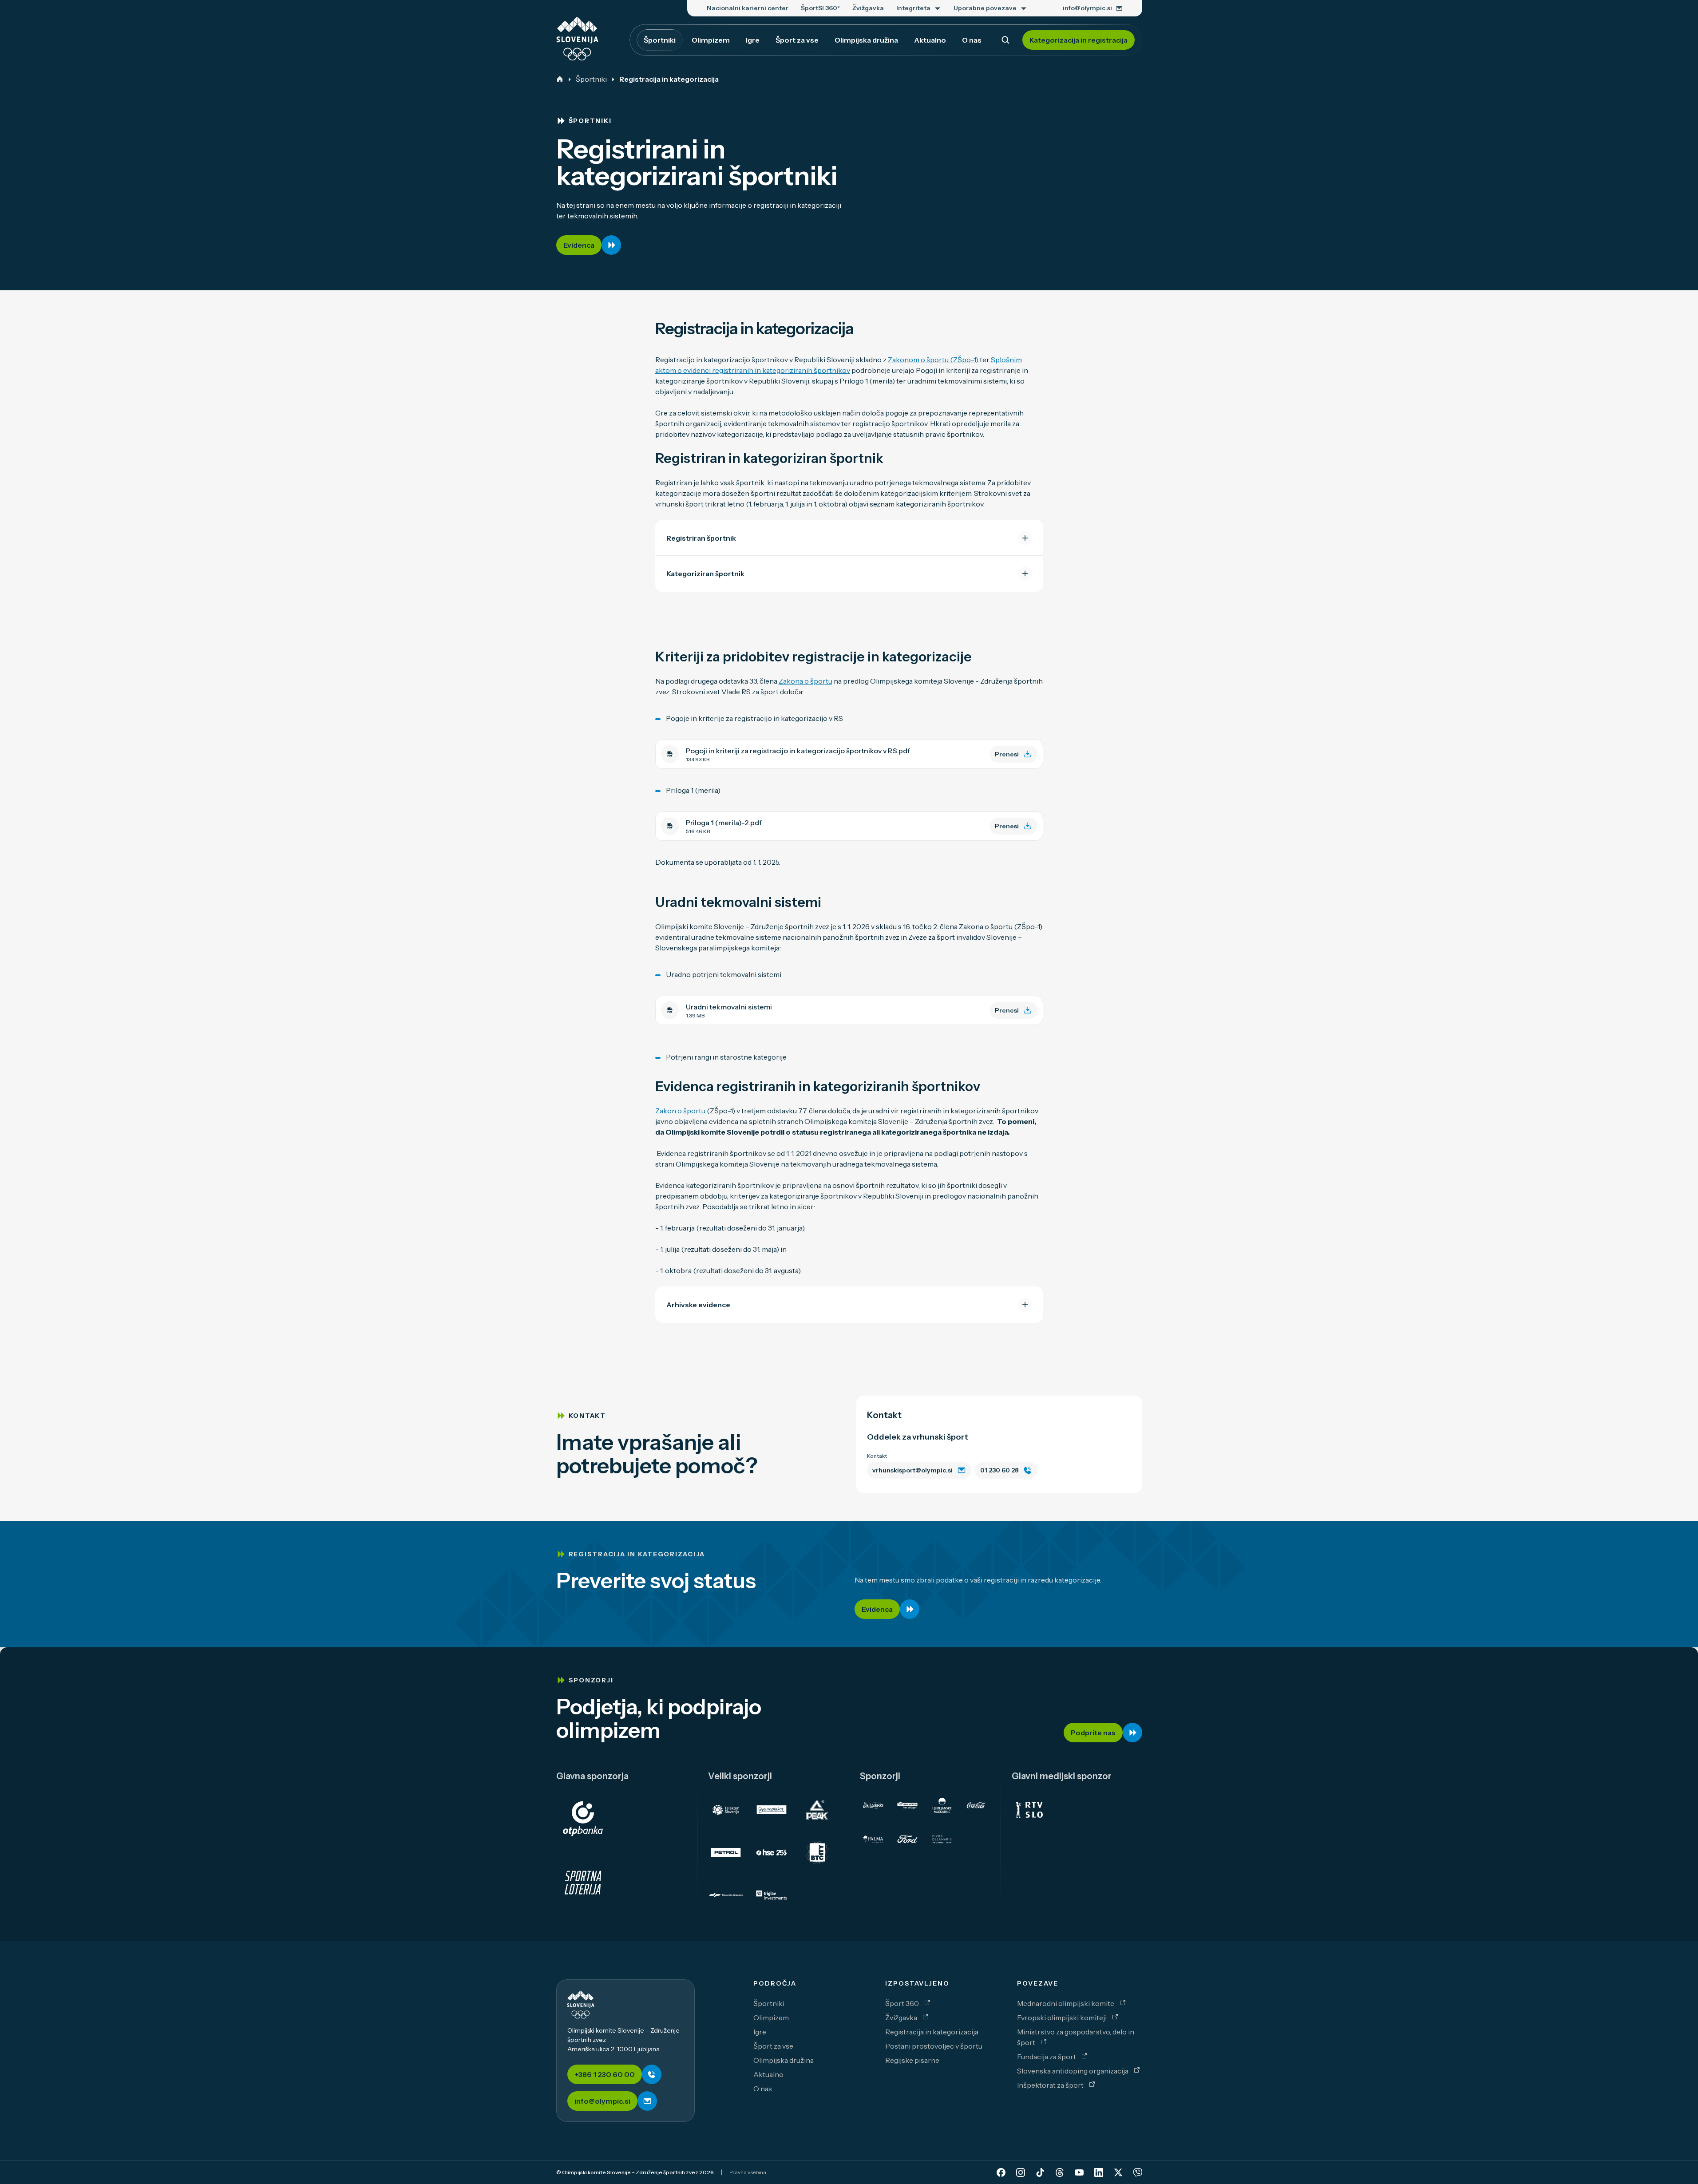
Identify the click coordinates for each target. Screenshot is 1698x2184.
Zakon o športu (680, 1111)
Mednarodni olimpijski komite (1066, 2003)
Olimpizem (771, 2018)
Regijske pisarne (912, 2060)
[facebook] (1001, 2172)
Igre (760, 2032)
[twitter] (1118, 2172)
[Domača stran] (560, 79)
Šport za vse (773, 2046)
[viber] (1138, 2172)
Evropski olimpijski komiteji (1063, 2018)
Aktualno (768, 2074)
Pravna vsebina (748, 2172)
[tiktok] (1040, 2172)
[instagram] (1021, 2172)
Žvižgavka (902, 2018)
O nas (763, 2089)
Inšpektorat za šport (1051, 2085)
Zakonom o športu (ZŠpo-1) (933, 360)
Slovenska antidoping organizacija (1073, 2071)
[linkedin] (1099, 2172)
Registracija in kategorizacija (932, 2032)
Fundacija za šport (1047, 2057)
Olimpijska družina (784, 2060)
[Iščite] (1005, 40)
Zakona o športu (805, 681)
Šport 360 (903, 2003)
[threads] (1060, 2172)
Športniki (591, 79)
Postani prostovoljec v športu (934, 2046)
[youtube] (1079, 2172)
